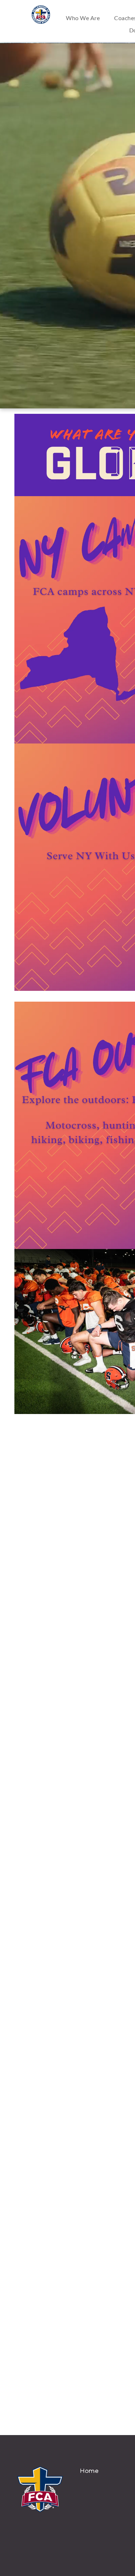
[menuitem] (83, 18)
